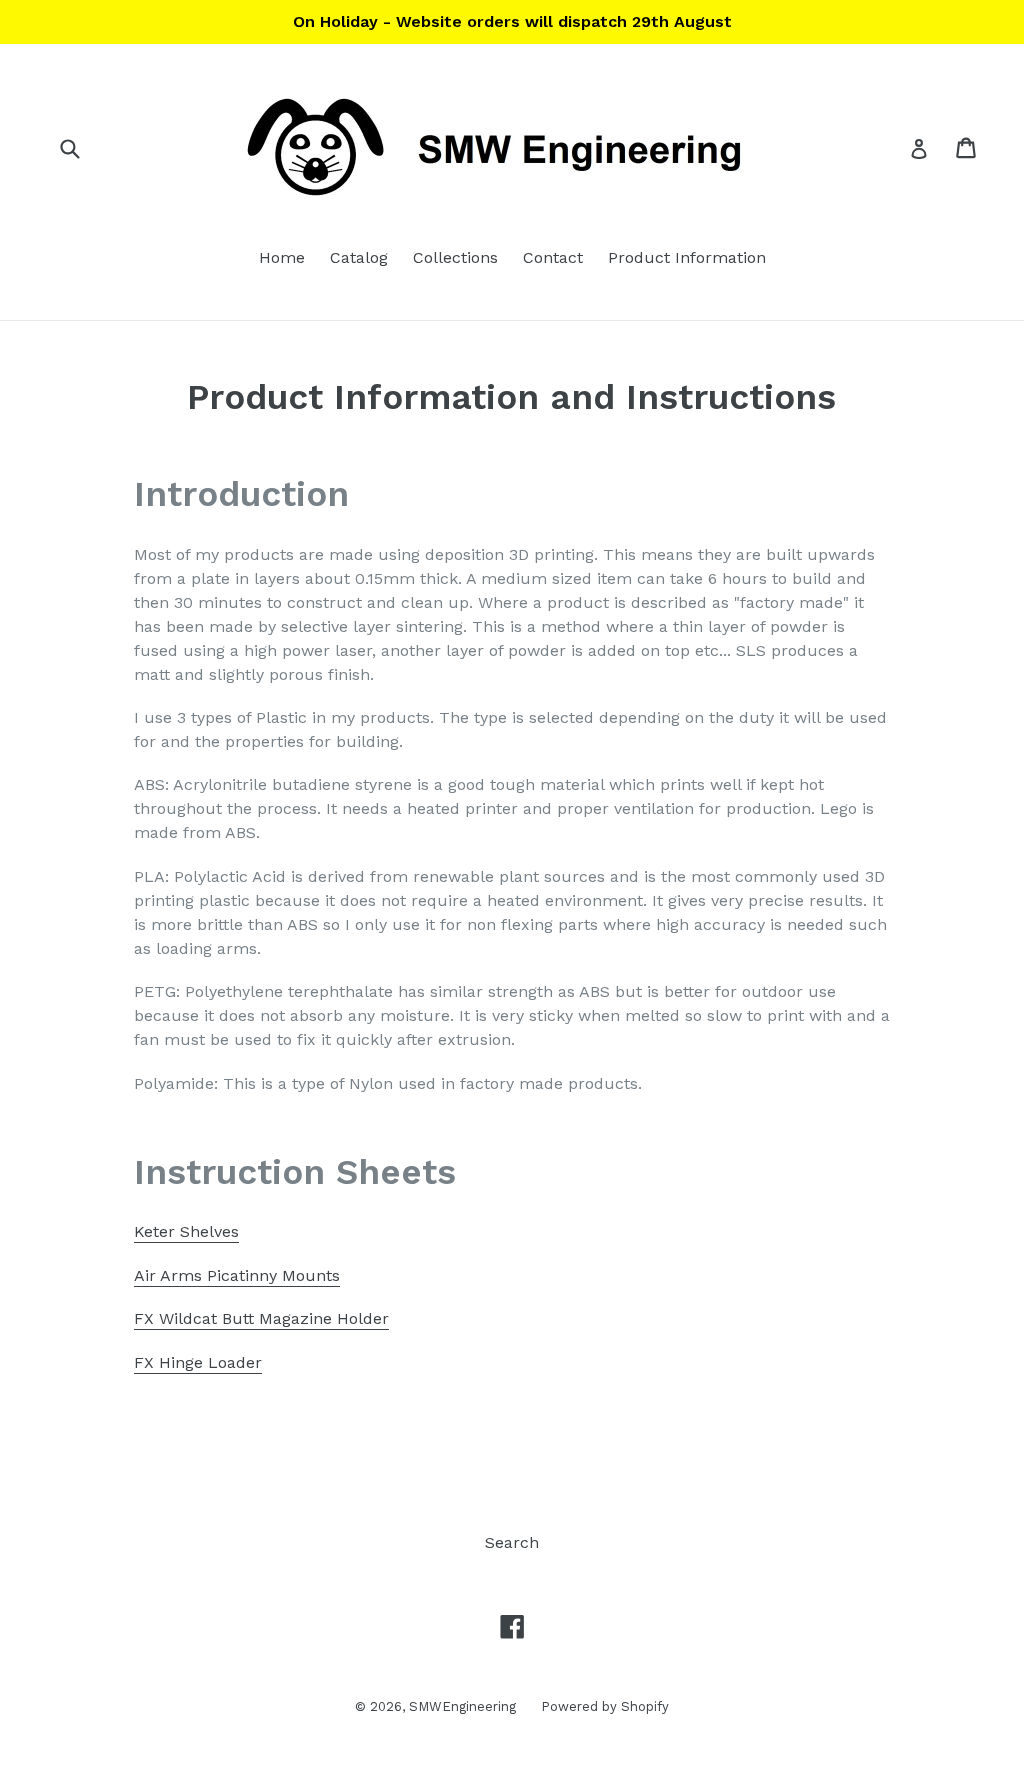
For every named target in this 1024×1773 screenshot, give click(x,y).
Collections (455, 257)
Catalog (359, 257)
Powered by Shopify (605, 1706)
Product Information (687, 257)
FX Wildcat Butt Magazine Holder (261, 1318)
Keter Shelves (186, 1231)
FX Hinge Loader (198, 1362)
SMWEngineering (462, 1706)
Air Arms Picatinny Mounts (237, 1275)
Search (512, 1542)
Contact (553, 257)
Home (282, 257)
